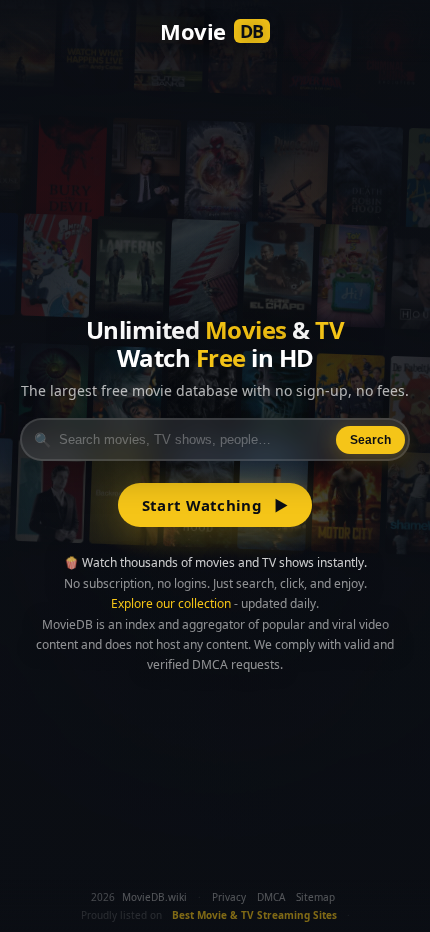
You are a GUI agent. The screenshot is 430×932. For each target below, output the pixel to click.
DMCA (271, 897)
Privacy (229, 897)
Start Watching (215, 505)
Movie (212, 31)
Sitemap (315, 897)
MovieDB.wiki (154, 897)
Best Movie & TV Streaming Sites (254, 915)
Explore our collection (171, 603)
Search (370, 440)
